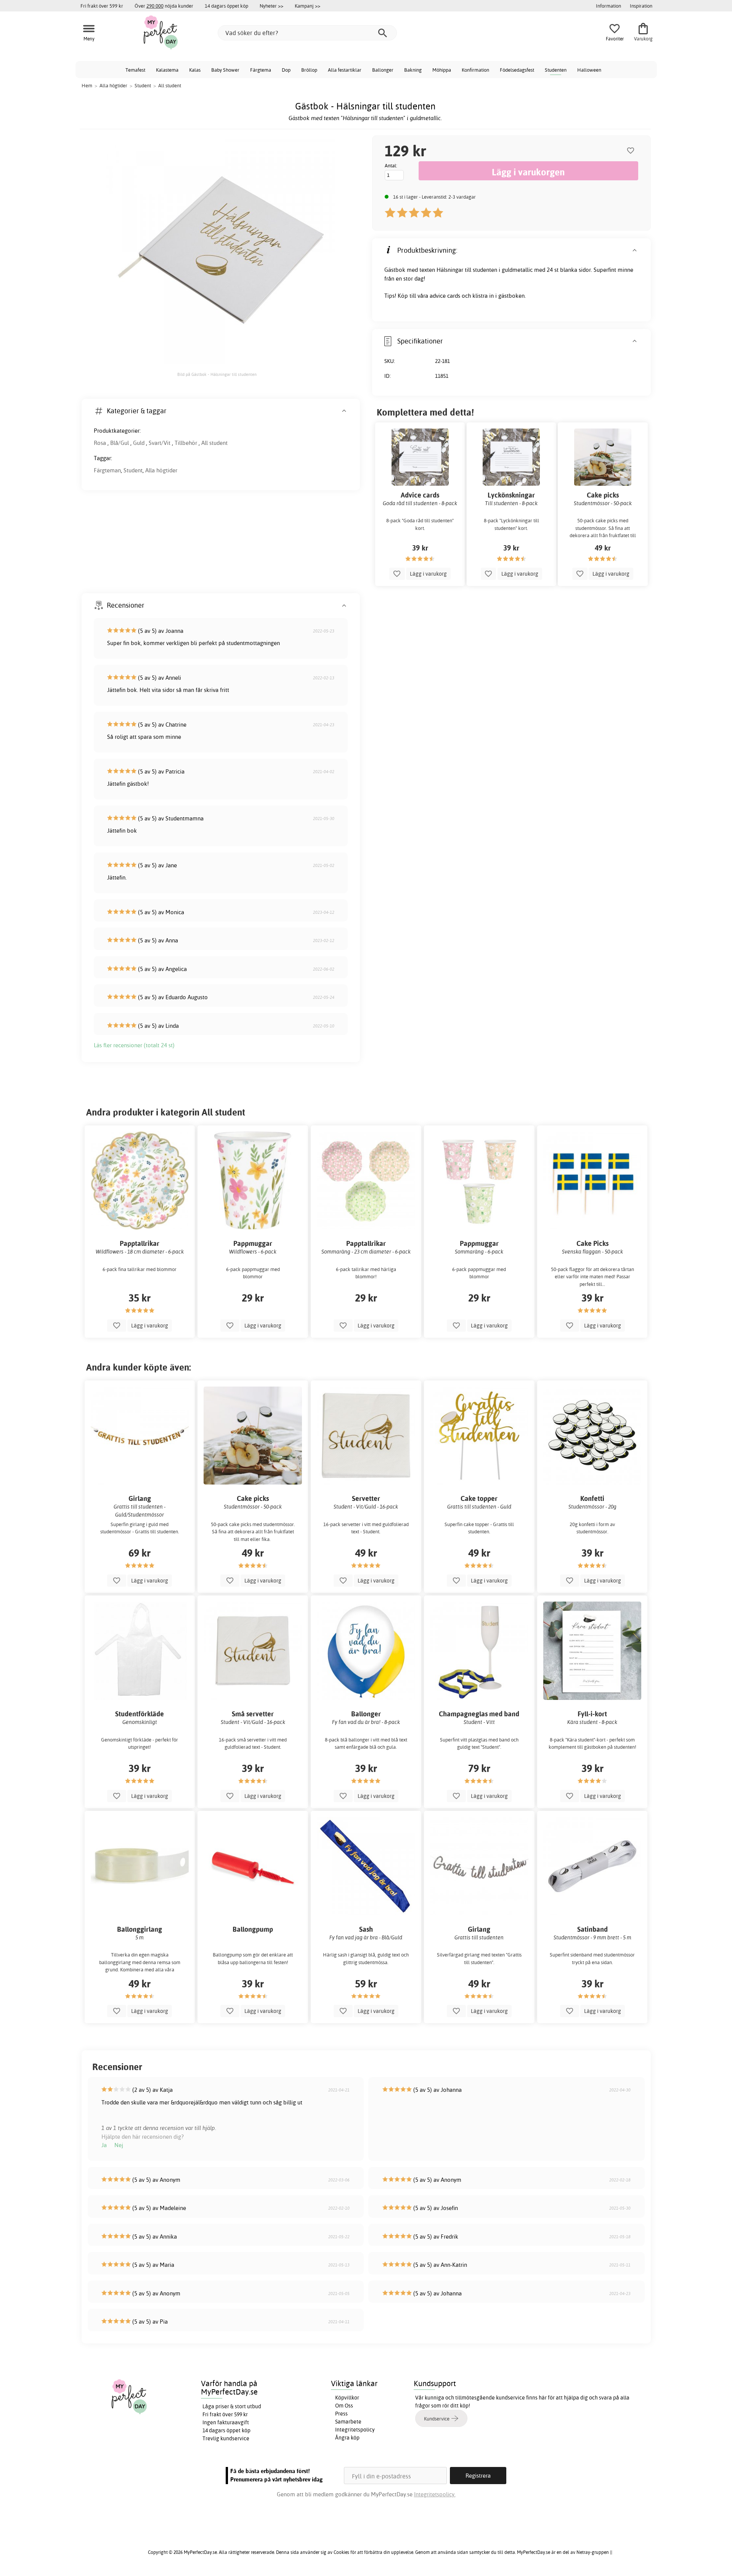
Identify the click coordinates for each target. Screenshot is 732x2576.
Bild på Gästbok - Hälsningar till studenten (217, 374)
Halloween (589, 70)
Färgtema (261, 70)
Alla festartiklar (345, 70)
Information (608, 6)
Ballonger (383, 70)
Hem (87, 85)
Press (341, 2414)
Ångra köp (347, 2438)
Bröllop (309, 70)
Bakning (413, 70)
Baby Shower (225, 70)
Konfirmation (475, 70)
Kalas (195, 70)
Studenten (556, 70)
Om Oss (344, 2406)
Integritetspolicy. (435, 2494)
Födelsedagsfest (517, 70)
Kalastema (167, 70)
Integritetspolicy (355, 2430)
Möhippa (442, 70)
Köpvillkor (347, 2398)
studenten (485, 270)
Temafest (135, 70)
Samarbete (348, 2422)
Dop (286, 70)
